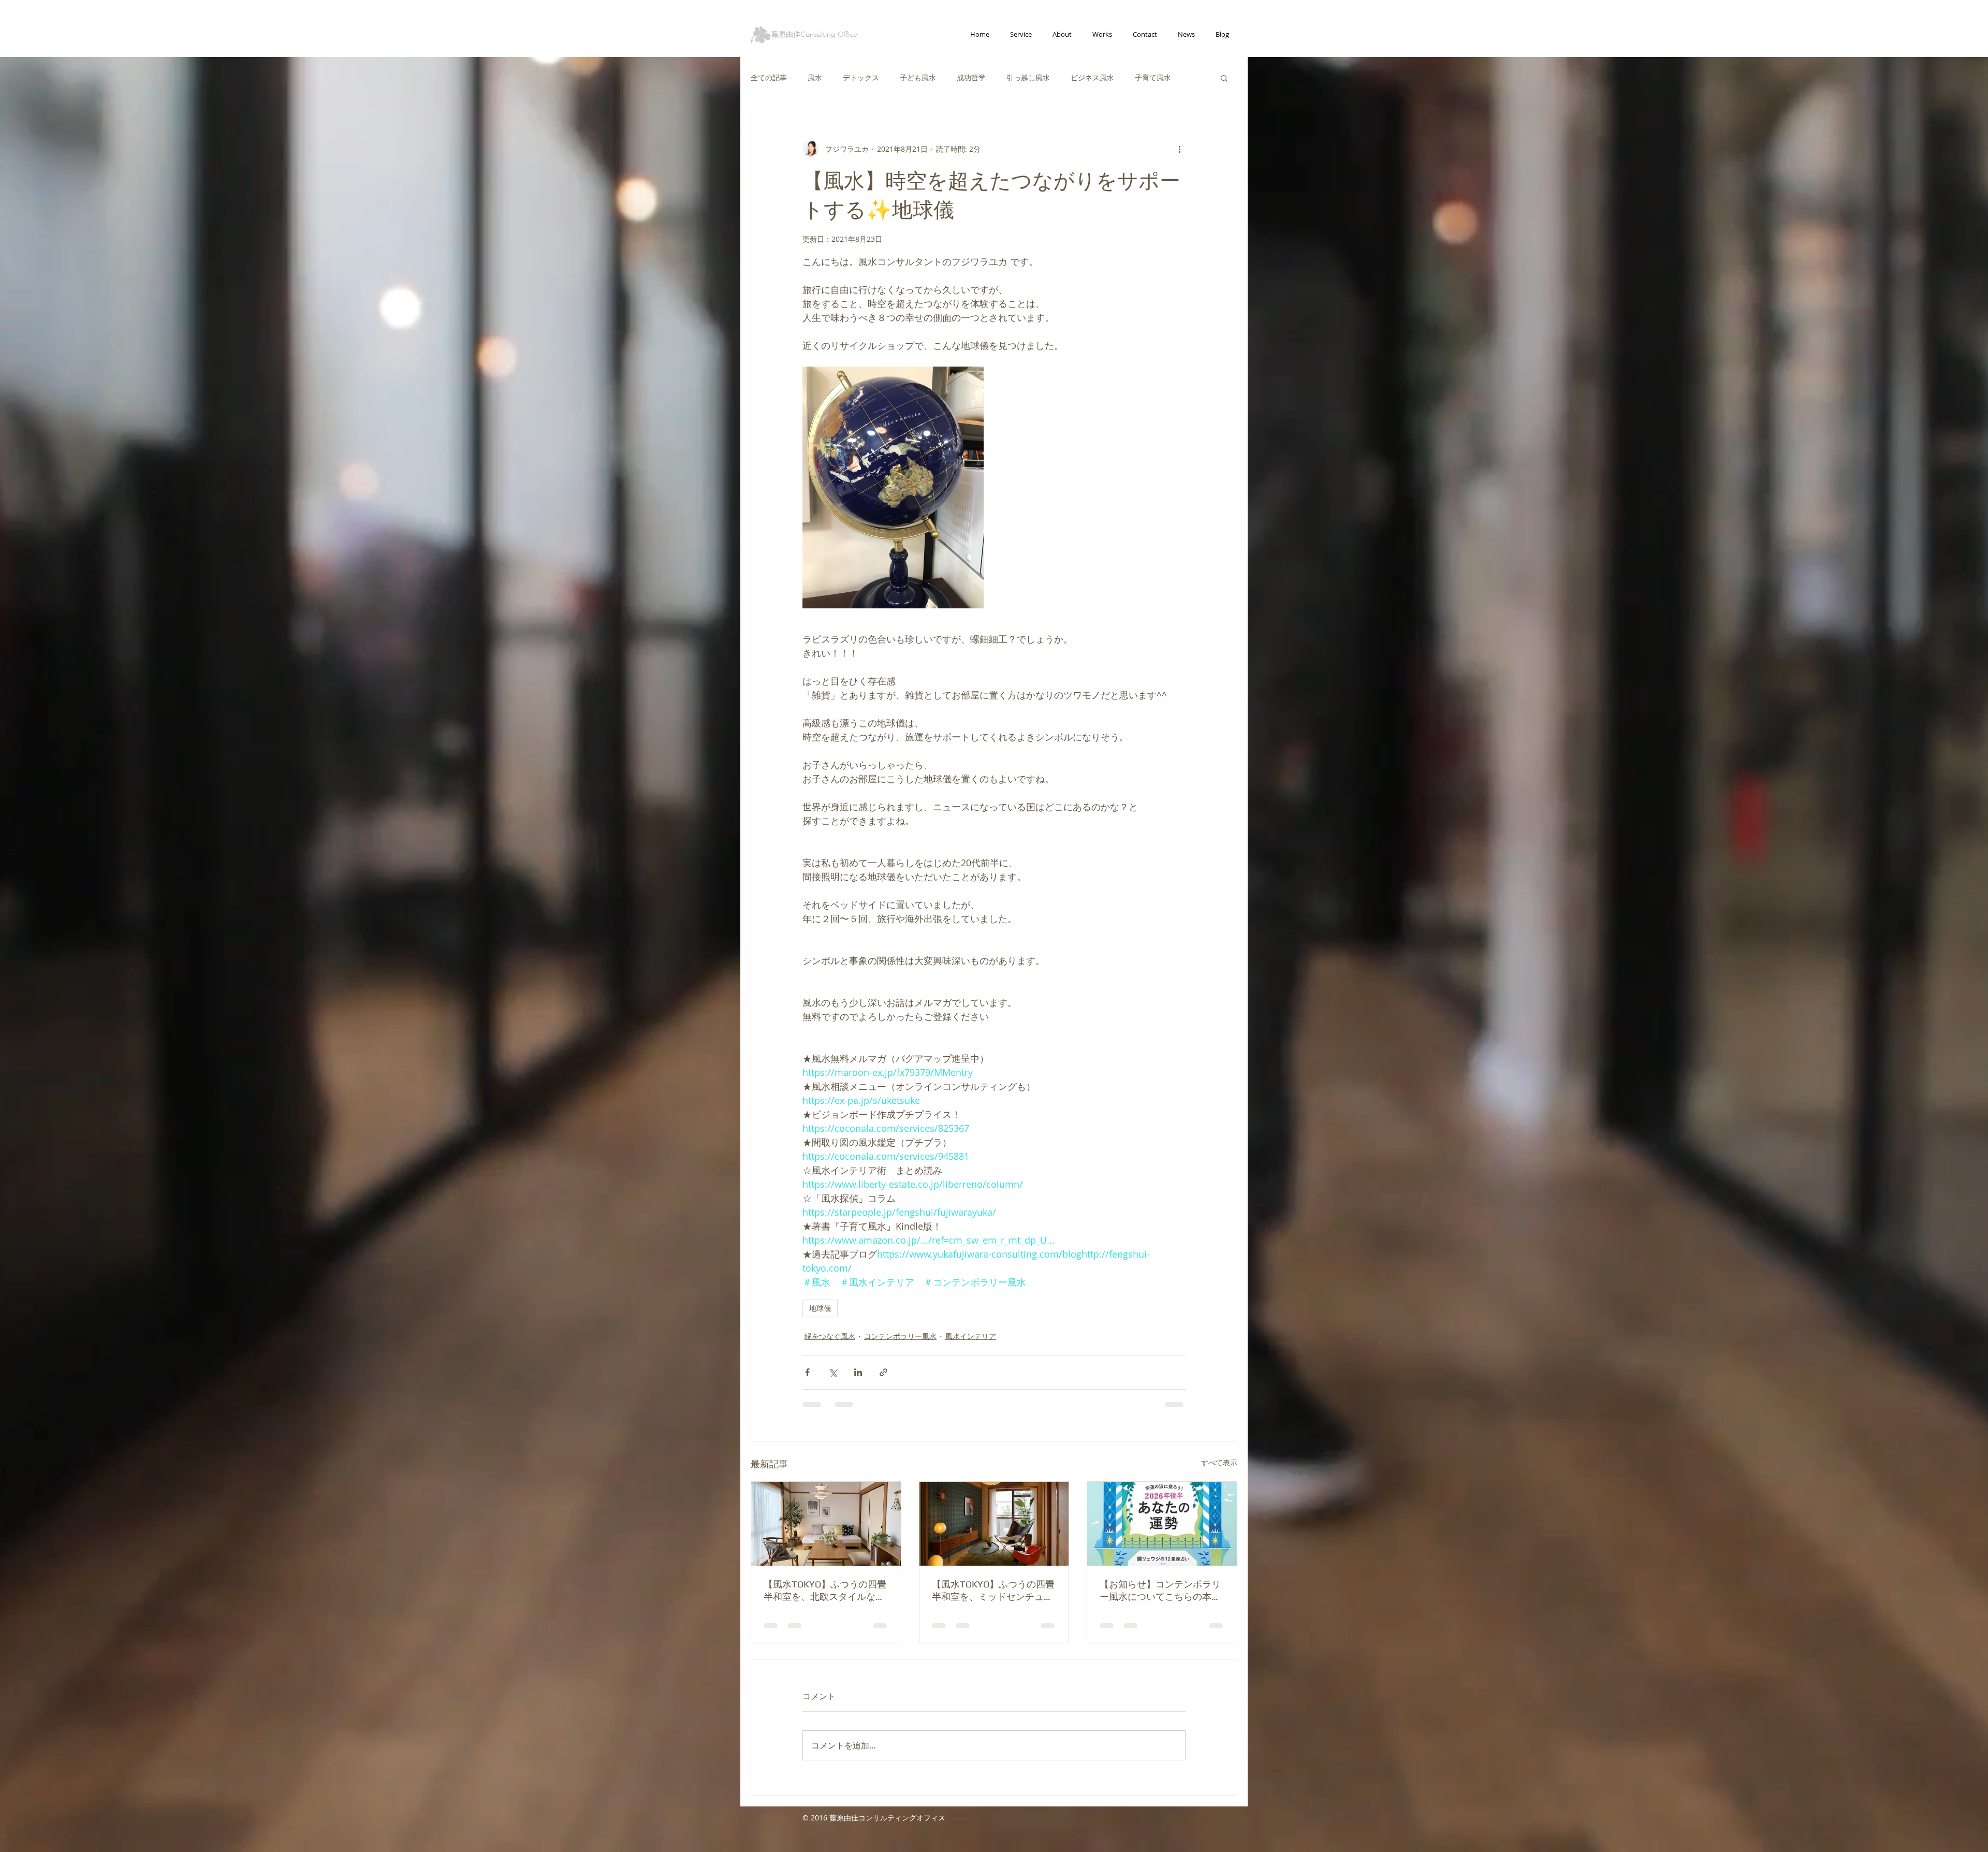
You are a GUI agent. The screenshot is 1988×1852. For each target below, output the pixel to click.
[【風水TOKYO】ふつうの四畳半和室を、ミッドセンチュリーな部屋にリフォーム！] (994, 1524)
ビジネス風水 (1092, 77)
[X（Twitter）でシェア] (833, 1372)
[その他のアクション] (1179, 149)
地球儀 (820, 1308)
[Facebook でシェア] (807, 1372)
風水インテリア (971, 1336)
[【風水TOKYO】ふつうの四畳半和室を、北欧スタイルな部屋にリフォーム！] (826, 1524)
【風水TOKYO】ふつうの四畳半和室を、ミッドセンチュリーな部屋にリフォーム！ (993, 1591)
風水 (815, 77)
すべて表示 (1219, 1462)
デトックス (861, 77)
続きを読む (1153, 77)
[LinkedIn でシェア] (858, 1372)
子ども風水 (918, 77)
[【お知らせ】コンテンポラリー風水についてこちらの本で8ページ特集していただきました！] (1162, 1524)
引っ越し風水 (1028, 77)
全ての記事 (769, 77)
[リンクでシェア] (883, 1372)
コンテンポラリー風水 (900, 1336)
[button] (1224, 78)
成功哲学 (971, 77)
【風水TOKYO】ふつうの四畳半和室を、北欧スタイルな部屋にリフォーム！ (825, 1591)
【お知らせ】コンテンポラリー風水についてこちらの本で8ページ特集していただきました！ (1160, 1591)
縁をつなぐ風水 (830, 1336)
